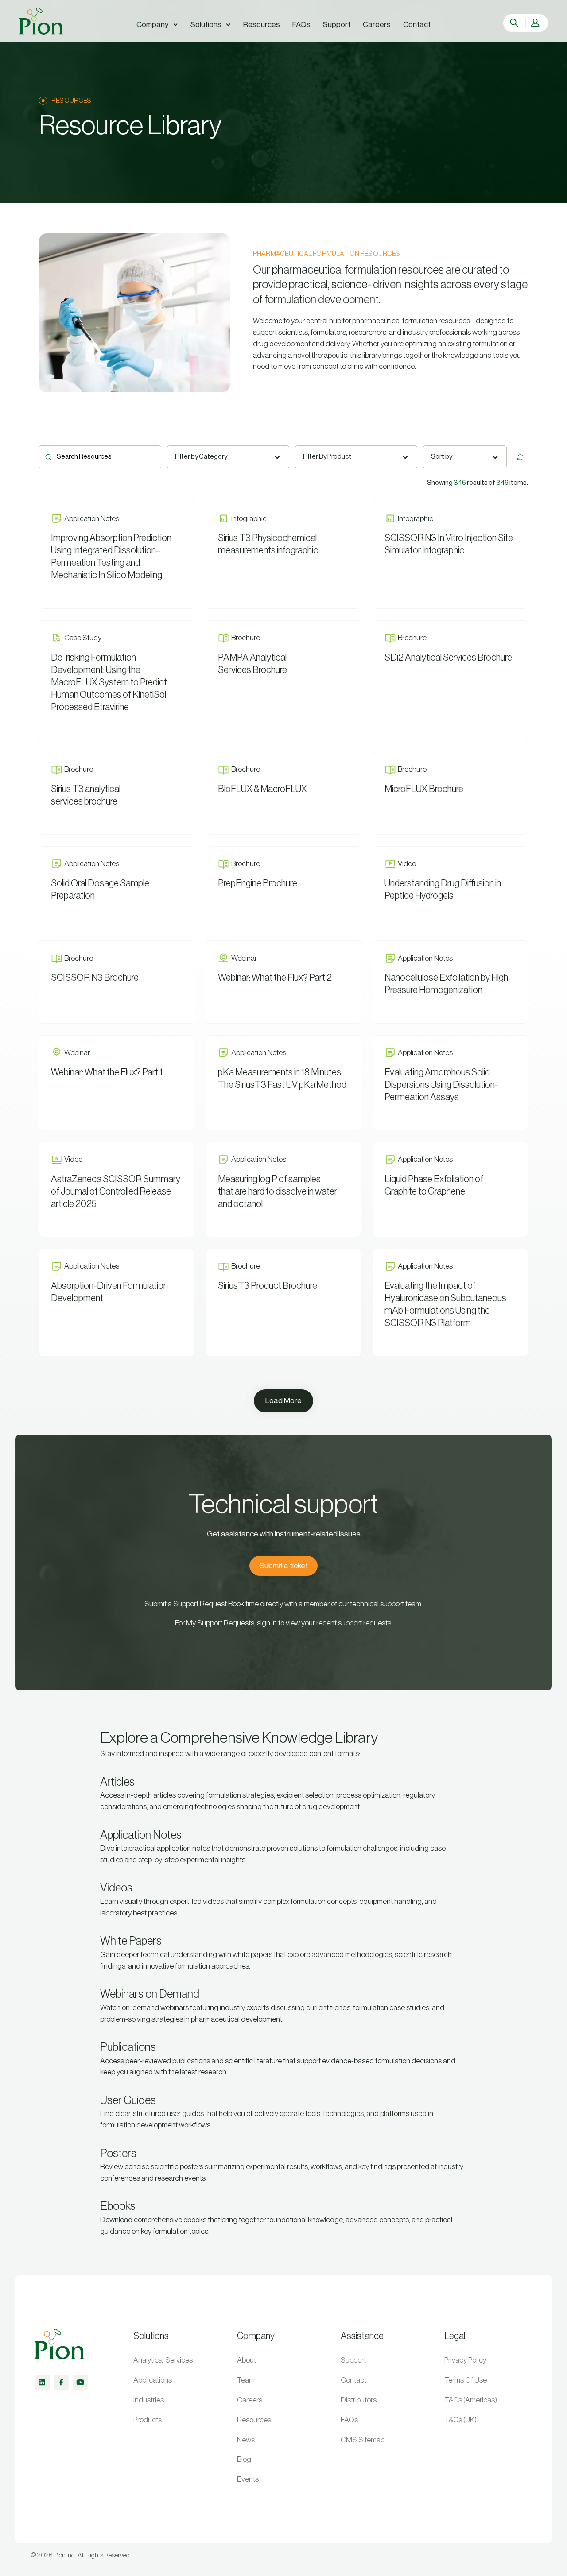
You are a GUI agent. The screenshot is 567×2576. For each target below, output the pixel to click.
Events (248, 2479)
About (247, 2360)
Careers (250, 2400)
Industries (149, 2400)
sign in (267, 1623)
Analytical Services (163, 2360)
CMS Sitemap (363, 2440)
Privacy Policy (465, 2360)
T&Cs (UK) (460, 2420)
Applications (153, 2380)
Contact (353, 2380)
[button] (157, 25)
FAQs (349, 2420)
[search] (515, 23)
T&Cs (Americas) (471, 2400)
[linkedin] (42, 2382)
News (246, 2440)
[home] (41, 21)
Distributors (359, 2400)
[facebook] (61, 2382)
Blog (244, 2459)
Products (148, 2420)
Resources (254, 2420)
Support (353, 2360)
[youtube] (80, 2382)
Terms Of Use (466, 2380)
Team (246, 2380)
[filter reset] (520, 457)
